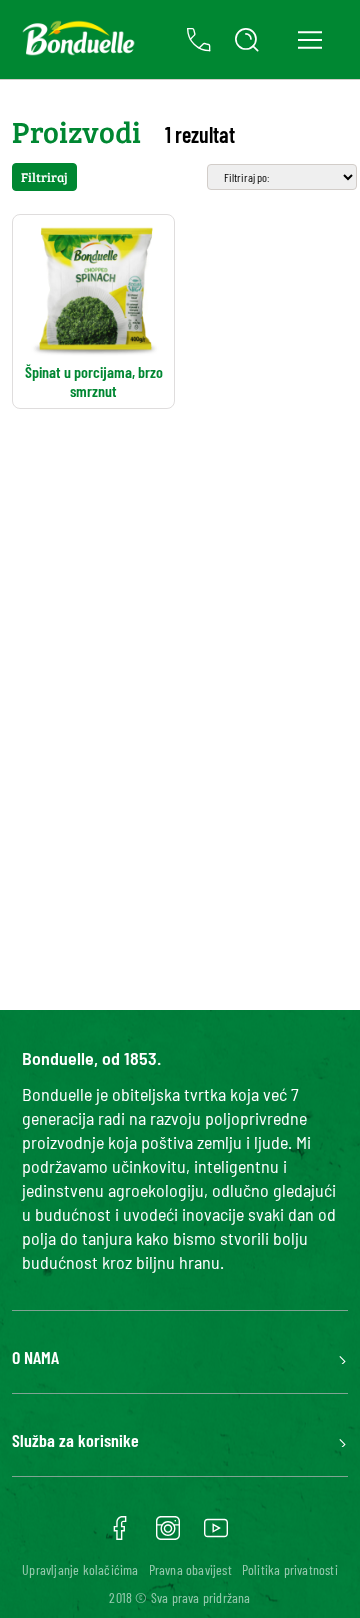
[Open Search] (247, 40)
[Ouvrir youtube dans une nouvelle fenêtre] (216, 1535)
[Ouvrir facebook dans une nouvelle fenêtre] (120, 1535)
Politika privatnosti (290, 1569)
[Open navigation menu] (309, 39)
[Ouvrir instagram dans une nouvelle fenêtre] (168, 1535)
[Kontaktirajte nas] (199, 40)
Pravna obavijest (190, 1569)
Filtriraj (44, 177)
